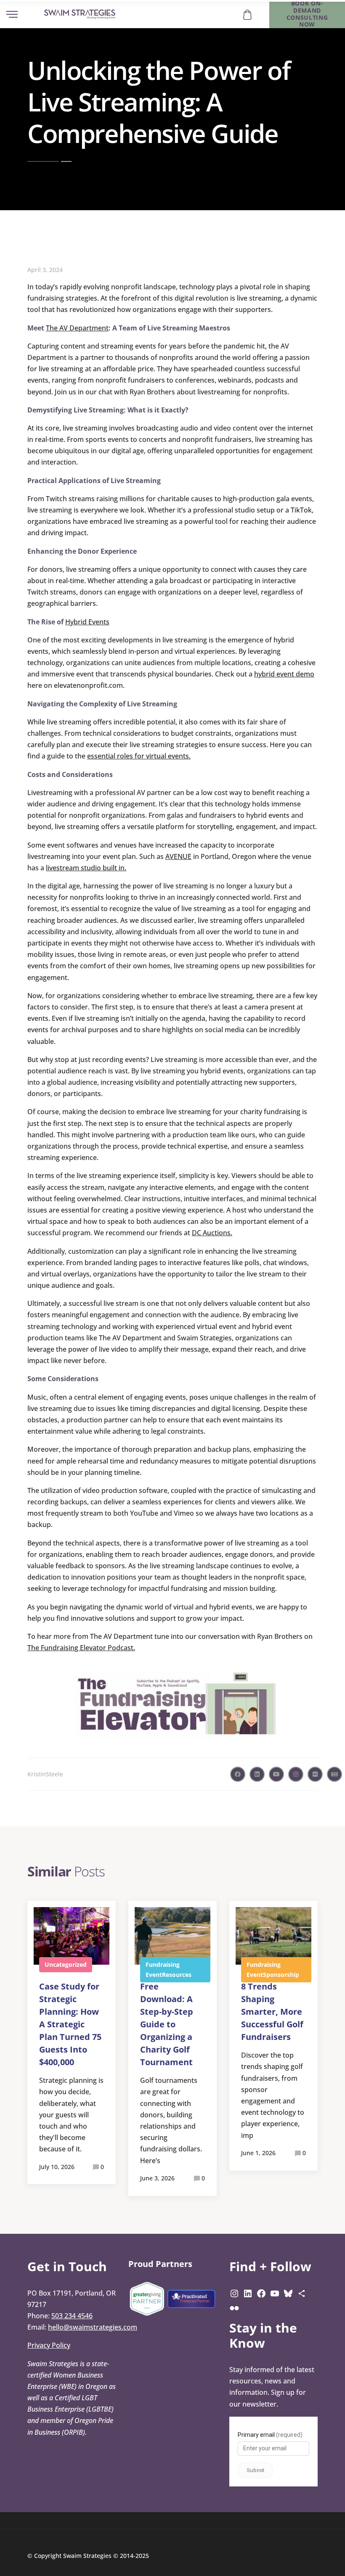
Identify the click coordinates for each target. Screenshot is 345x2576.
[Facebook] (261, 2293)
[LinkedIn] (248, 2293)
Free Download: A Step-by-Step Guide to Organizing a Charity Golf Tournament (167, 2024)
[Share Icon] (302, 2293)
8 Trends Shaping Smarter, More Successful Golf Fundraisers (272, 2012)
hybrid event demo (284, 674)
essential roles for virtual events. (139, 756)
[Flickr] (234, 2308)
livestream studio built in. (86, 868)
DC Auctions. (212, 1233)
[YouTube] (275, 2293)
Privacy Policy (49, 2345)
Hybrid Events (87, 622)
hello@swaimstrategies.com (93, 2327)
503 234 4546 (72, 2316)
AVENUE (178, 856)
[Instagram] (234, 2293)
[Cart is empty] (247, 14)
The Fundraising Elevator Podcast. (81, 1648)
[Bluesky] (288, 2293)
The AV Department (77, 328)
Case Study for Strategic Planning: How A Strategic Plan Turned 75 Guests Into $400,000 (70, 2024)
